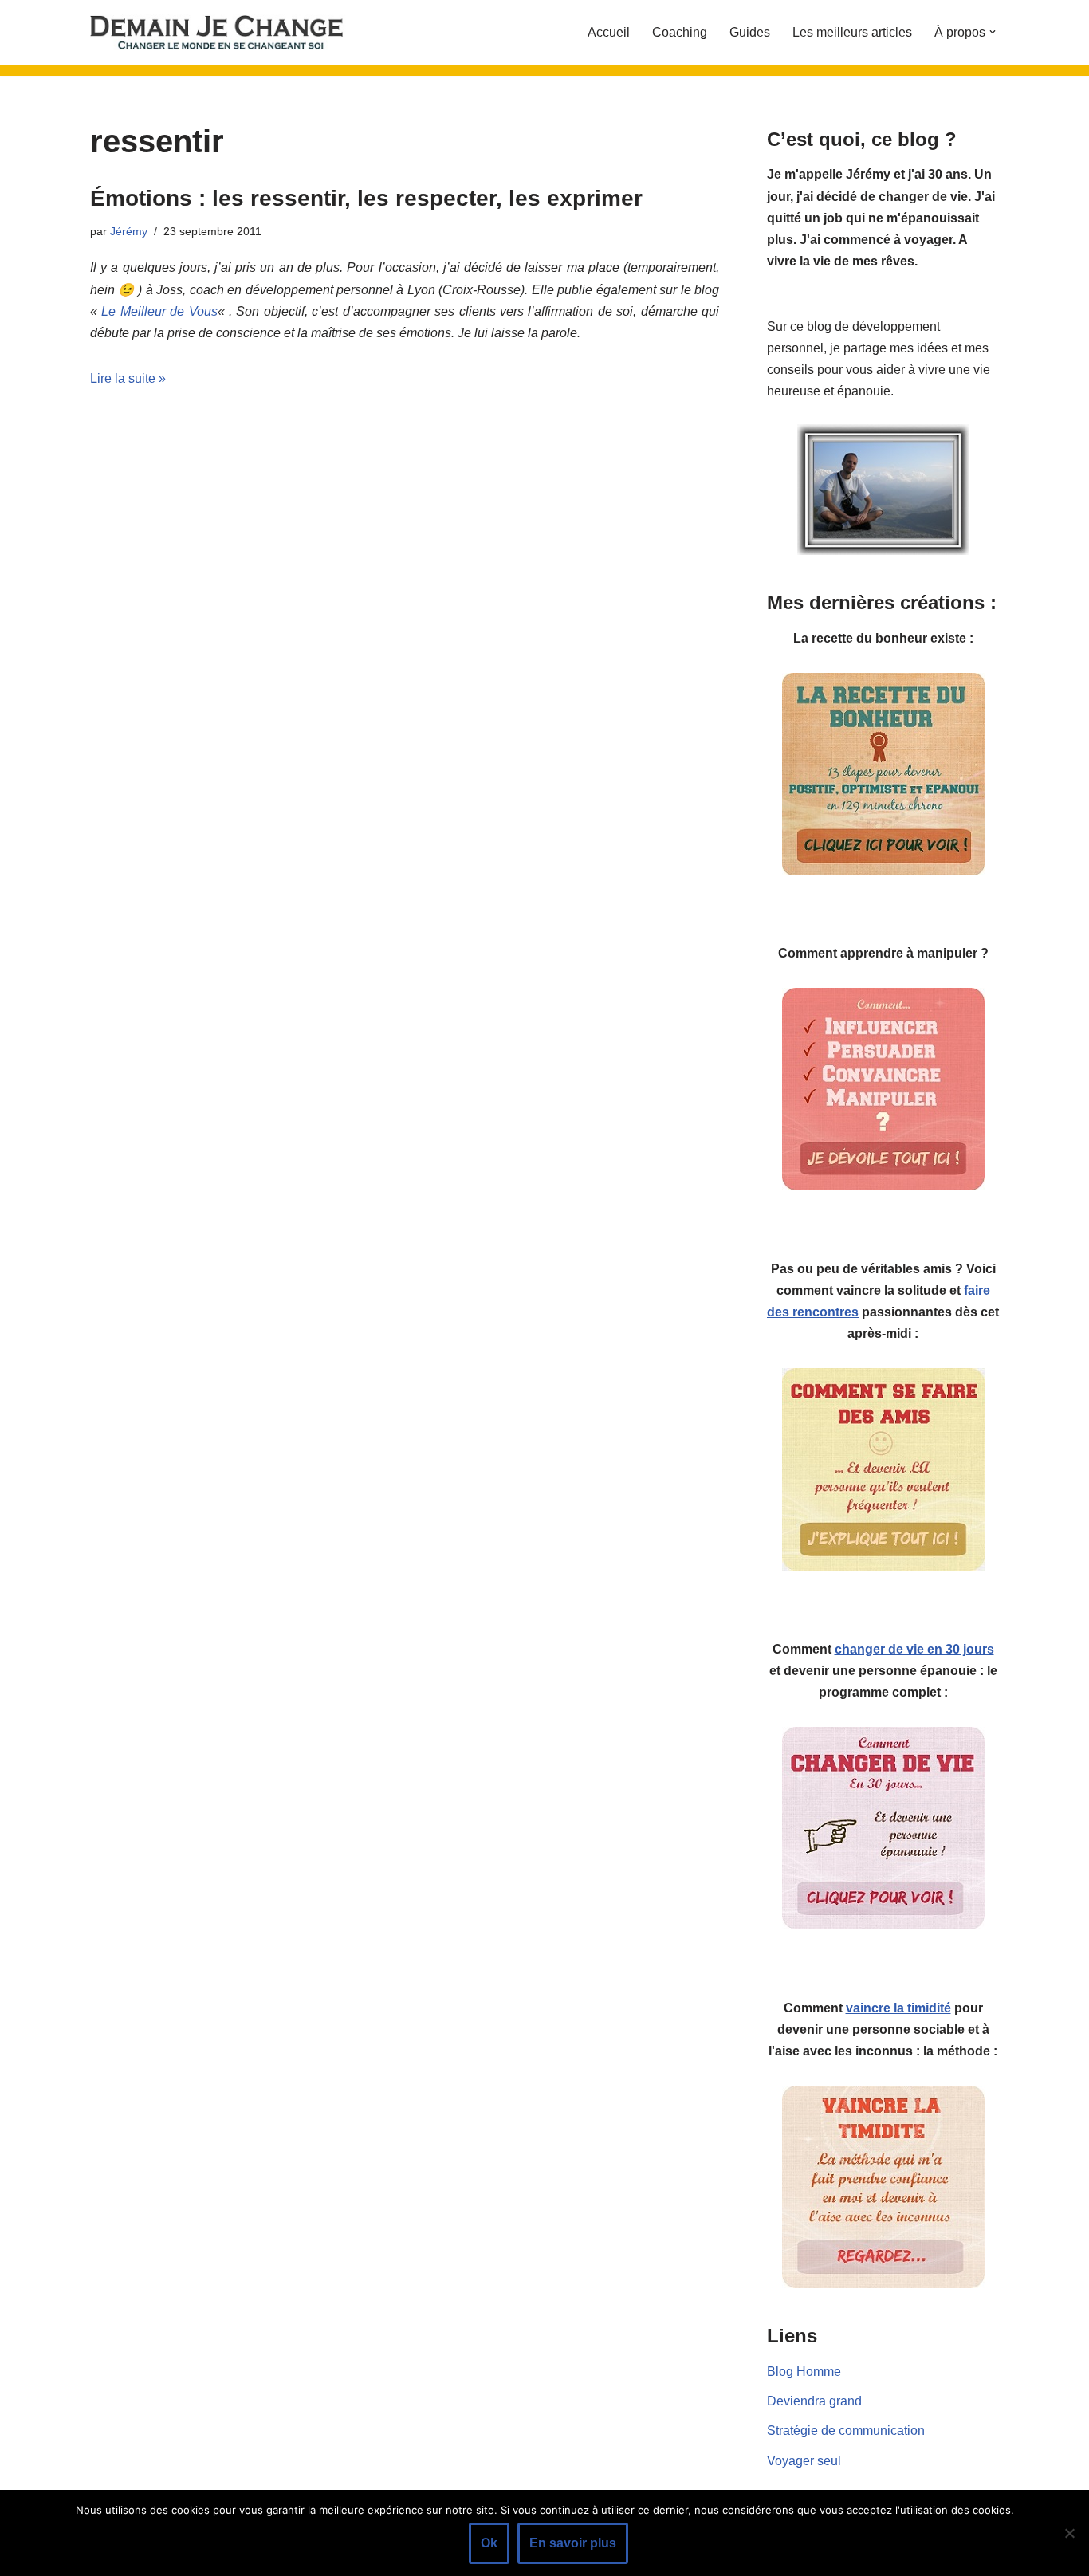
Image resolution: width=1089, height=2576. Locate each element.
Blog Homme (804, 2371)
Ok (489, 2543)
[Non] (1069, 2533)
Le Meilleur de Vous (159, 311)
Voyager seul (804, 2461)
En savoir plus (573, 2543)
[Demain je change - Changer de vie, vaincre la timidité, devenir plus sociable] (230, 32)
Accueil (609, 32)
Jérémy (129, 231)
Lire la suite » (128, 378)
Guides (750, 32)
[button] (993, 32)
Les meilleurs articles (852, 32)
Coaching (680, 32)
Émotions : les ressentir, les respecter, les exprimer (366, 198)
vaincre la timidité (898, 2008)
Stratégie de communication (846, 2430)
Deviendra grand (814, 2401)
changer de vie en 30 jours (914, 1649)
